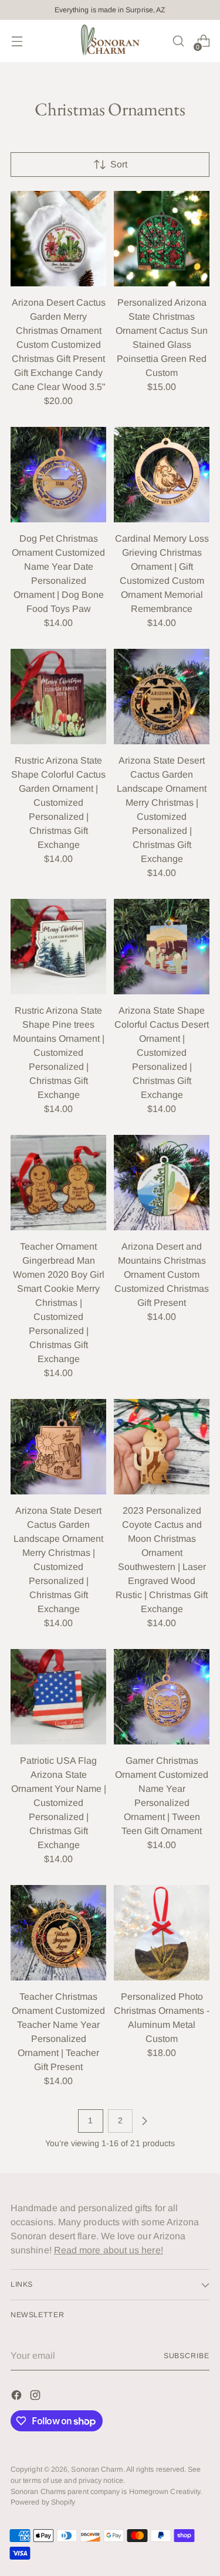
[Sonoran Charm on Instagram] (36, 2397)
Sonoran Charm (97, 2469)
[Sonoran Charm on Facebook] (18, 2397)
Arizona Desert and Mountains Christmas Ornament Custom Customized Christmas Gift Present (162, 1275)
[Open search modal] (178, 41)
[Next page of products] (144, 2121)
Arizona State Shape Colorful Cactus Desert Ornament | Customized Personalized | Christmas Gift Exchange (162, 1053)
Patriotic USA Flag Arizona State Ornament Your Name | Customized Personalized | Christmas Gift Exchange (59, 1803)
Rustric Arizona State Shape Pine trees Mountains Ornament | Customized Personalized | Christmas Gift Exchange (59, 1053)
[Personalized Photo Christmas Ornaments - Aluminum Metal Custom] (162, 1933)
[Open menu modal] (17, 41)
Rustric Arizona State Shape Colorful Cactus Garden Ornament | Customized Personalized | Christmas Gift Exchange (58, 803)
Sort (119, 164)
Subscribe (187, 2356)
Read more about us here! (109, 2250)
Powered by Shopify (43, 2502)
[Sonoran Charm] (110, 41)
